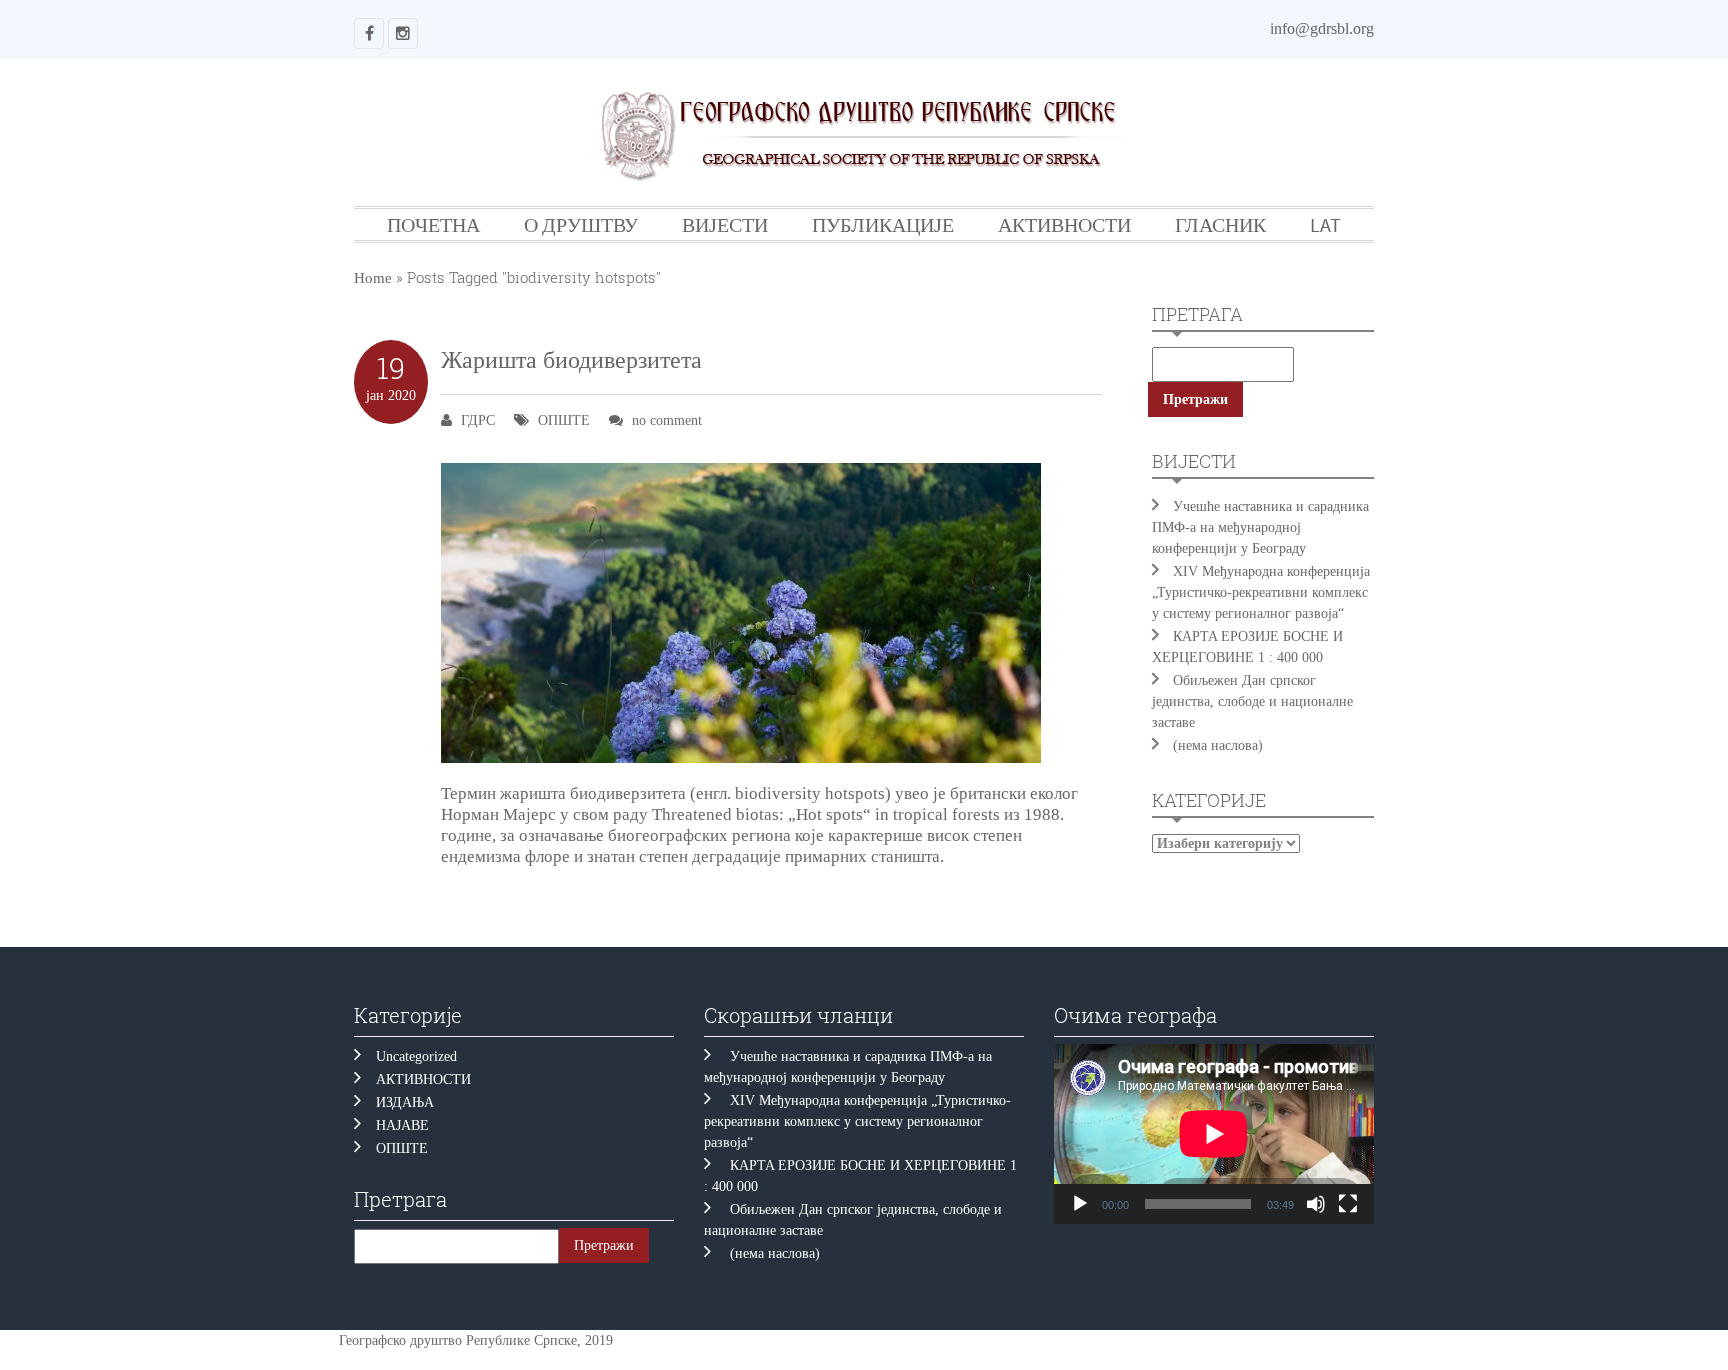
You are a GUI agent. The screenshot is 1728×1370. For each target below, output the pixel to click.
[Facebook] (369, 33)
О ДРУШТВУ (581, 224)
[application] (1214, 1134)
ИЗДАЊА (405, 1102)
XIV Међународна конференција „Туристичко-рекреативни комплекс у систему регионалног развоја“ (1261, 592)
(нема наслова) (1218, 745)
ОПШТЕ (564, 420)
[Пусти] (1080, 1204)
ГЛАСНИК (1220, 224)
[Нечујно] (1316, 1204)
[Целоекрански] (1348, 1204)
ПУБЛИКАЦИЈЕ (883, 224)
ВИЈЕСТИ (725, 224)
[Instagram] (403, 33)
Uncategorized (416, 1056)
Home (373, 278)
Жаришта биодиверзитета (571, 360)
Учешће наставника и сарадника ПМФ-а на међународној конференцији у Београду (1260, 527)
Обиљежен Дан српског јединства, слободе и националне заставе (1252, 701)
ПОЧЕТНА (433, 224)
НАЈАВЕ (402, 1125)
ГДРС (478, 420)
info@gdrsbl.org (1322, 28)
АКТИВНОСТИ (1064, 224)
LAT (1325, 224)
